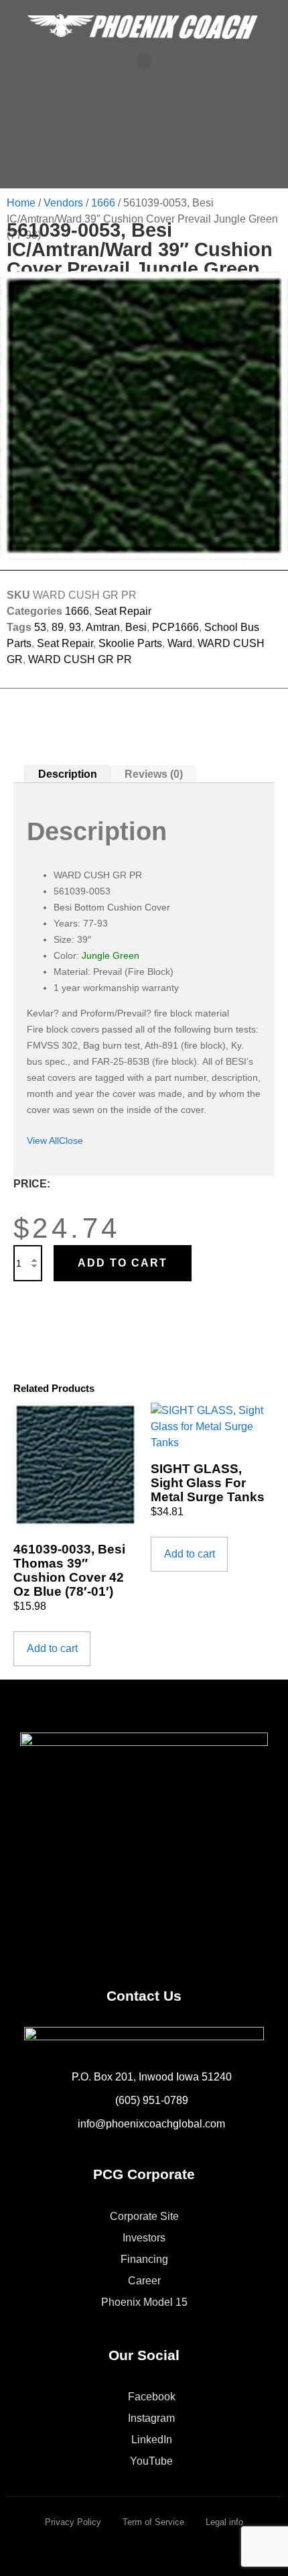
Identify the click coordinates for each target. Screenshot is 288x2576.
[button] (144, 61)
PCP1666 (175, 627)
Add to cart (123, 1263)
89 (58, 627)
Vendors (63, 203)
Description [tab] (68, 774)
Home (21, 203)
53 (40, 627)
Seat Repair (123, 611)
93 (75, 627)
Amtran (103, 627)
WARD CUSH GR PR (80, 659)
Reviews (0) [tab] (154, 774)
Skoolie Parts (130, 643)
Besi (136, 627)
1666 (103, 203)
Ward (180, 643)
